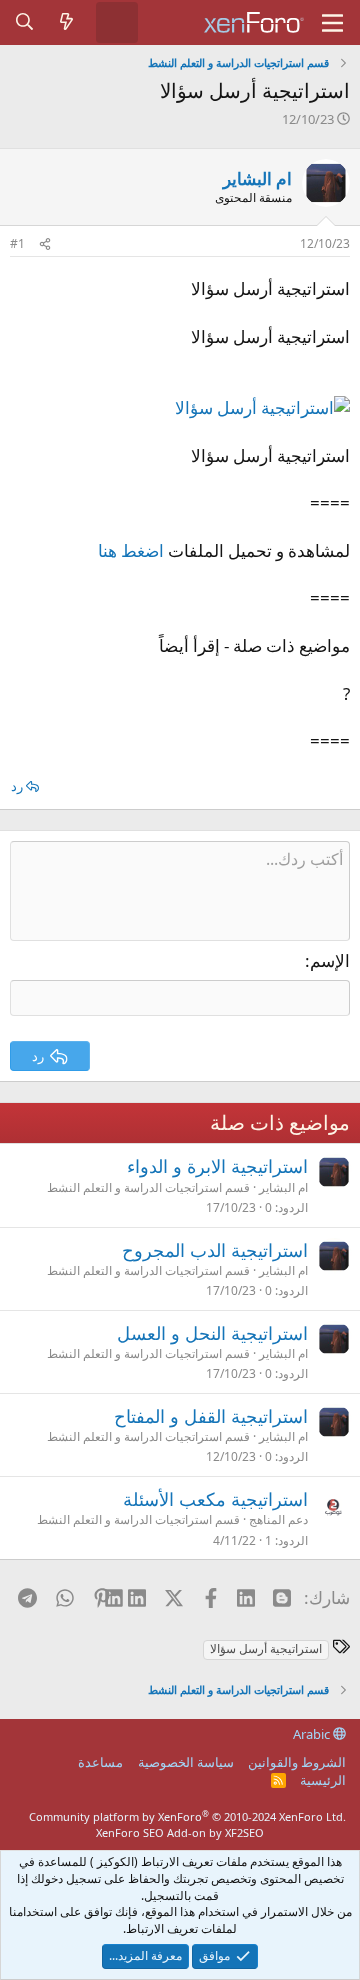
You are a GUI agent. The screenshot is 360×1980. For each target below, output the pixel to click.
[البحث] (25, 22)
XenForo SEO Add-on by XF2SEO (180, 1832)
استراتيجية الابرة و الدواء (217, 1166)
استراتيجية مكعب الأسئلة (215, 1499)
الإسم (330, 960)
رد (17, 786)
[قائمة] (332, 23)
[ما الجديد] (67, 22)
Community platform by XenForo (187, 1816)
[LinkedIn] (138, 1597)
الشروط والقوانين (297, 1762)
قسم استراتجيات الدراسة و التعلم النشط (148, 1187)
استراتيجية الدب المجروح (215, 1250)
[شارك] (45, 244)
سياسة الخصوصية (186, 1762)
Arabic (313, 1734)
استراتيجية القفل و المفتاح (211, 1416)
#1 (17, 243)
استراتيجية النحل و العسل (212, 1333)
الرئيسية (323, 1780)
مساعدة (100, 1762)
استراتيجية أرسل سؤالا (266, 1648)
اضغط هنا (131, 550)
